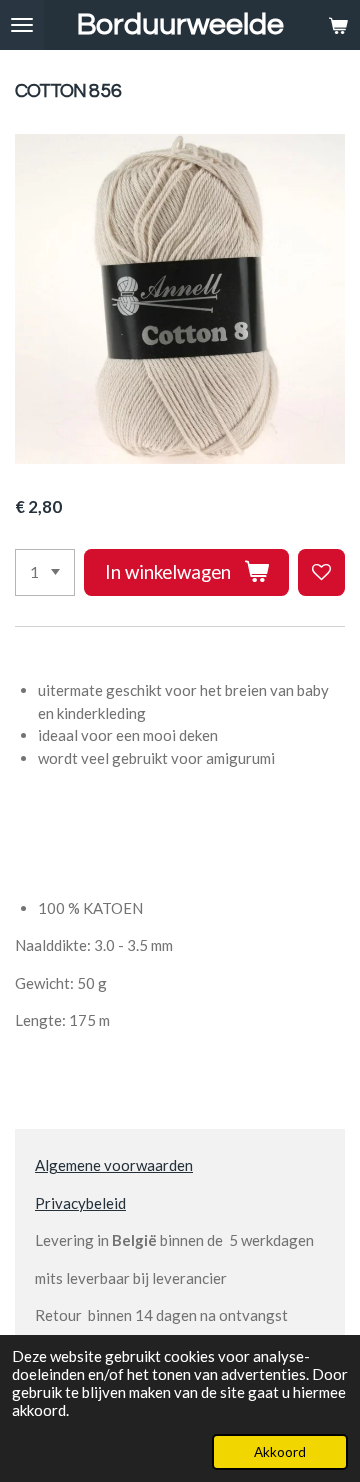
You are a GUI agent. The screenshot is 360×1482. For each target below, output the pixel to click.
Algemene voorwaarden (114, 1165)
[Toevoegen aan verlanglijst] (321, 572)
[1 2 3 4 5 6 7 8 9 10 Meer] (45, 572)
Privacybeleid (80, 1203)
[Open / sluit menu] (22, 25)
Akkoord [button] (280, 1452)
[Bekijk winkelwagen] (338, 25)
